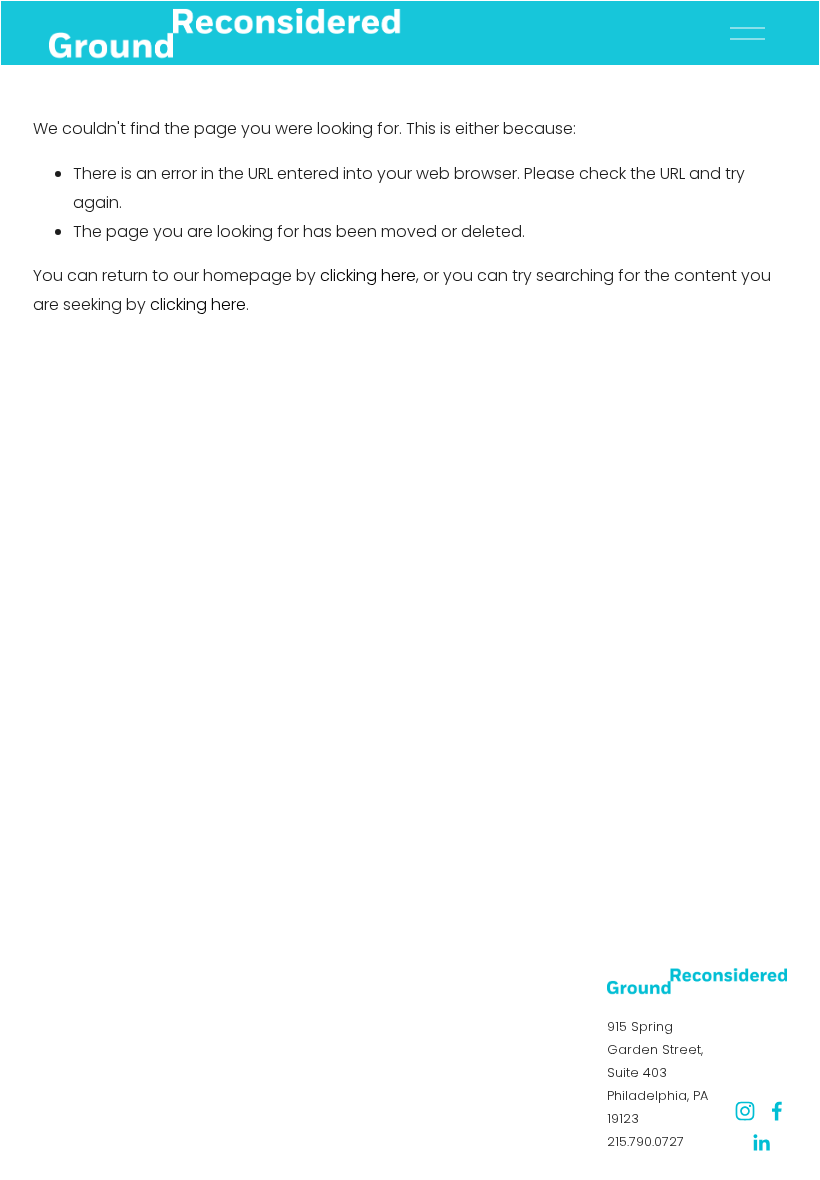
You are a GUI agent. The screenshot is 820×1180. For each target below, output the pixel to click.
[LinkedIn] (761, 1143)
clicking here (368, 275)
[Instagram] (745, 1111)
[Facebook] (777, 1111)
